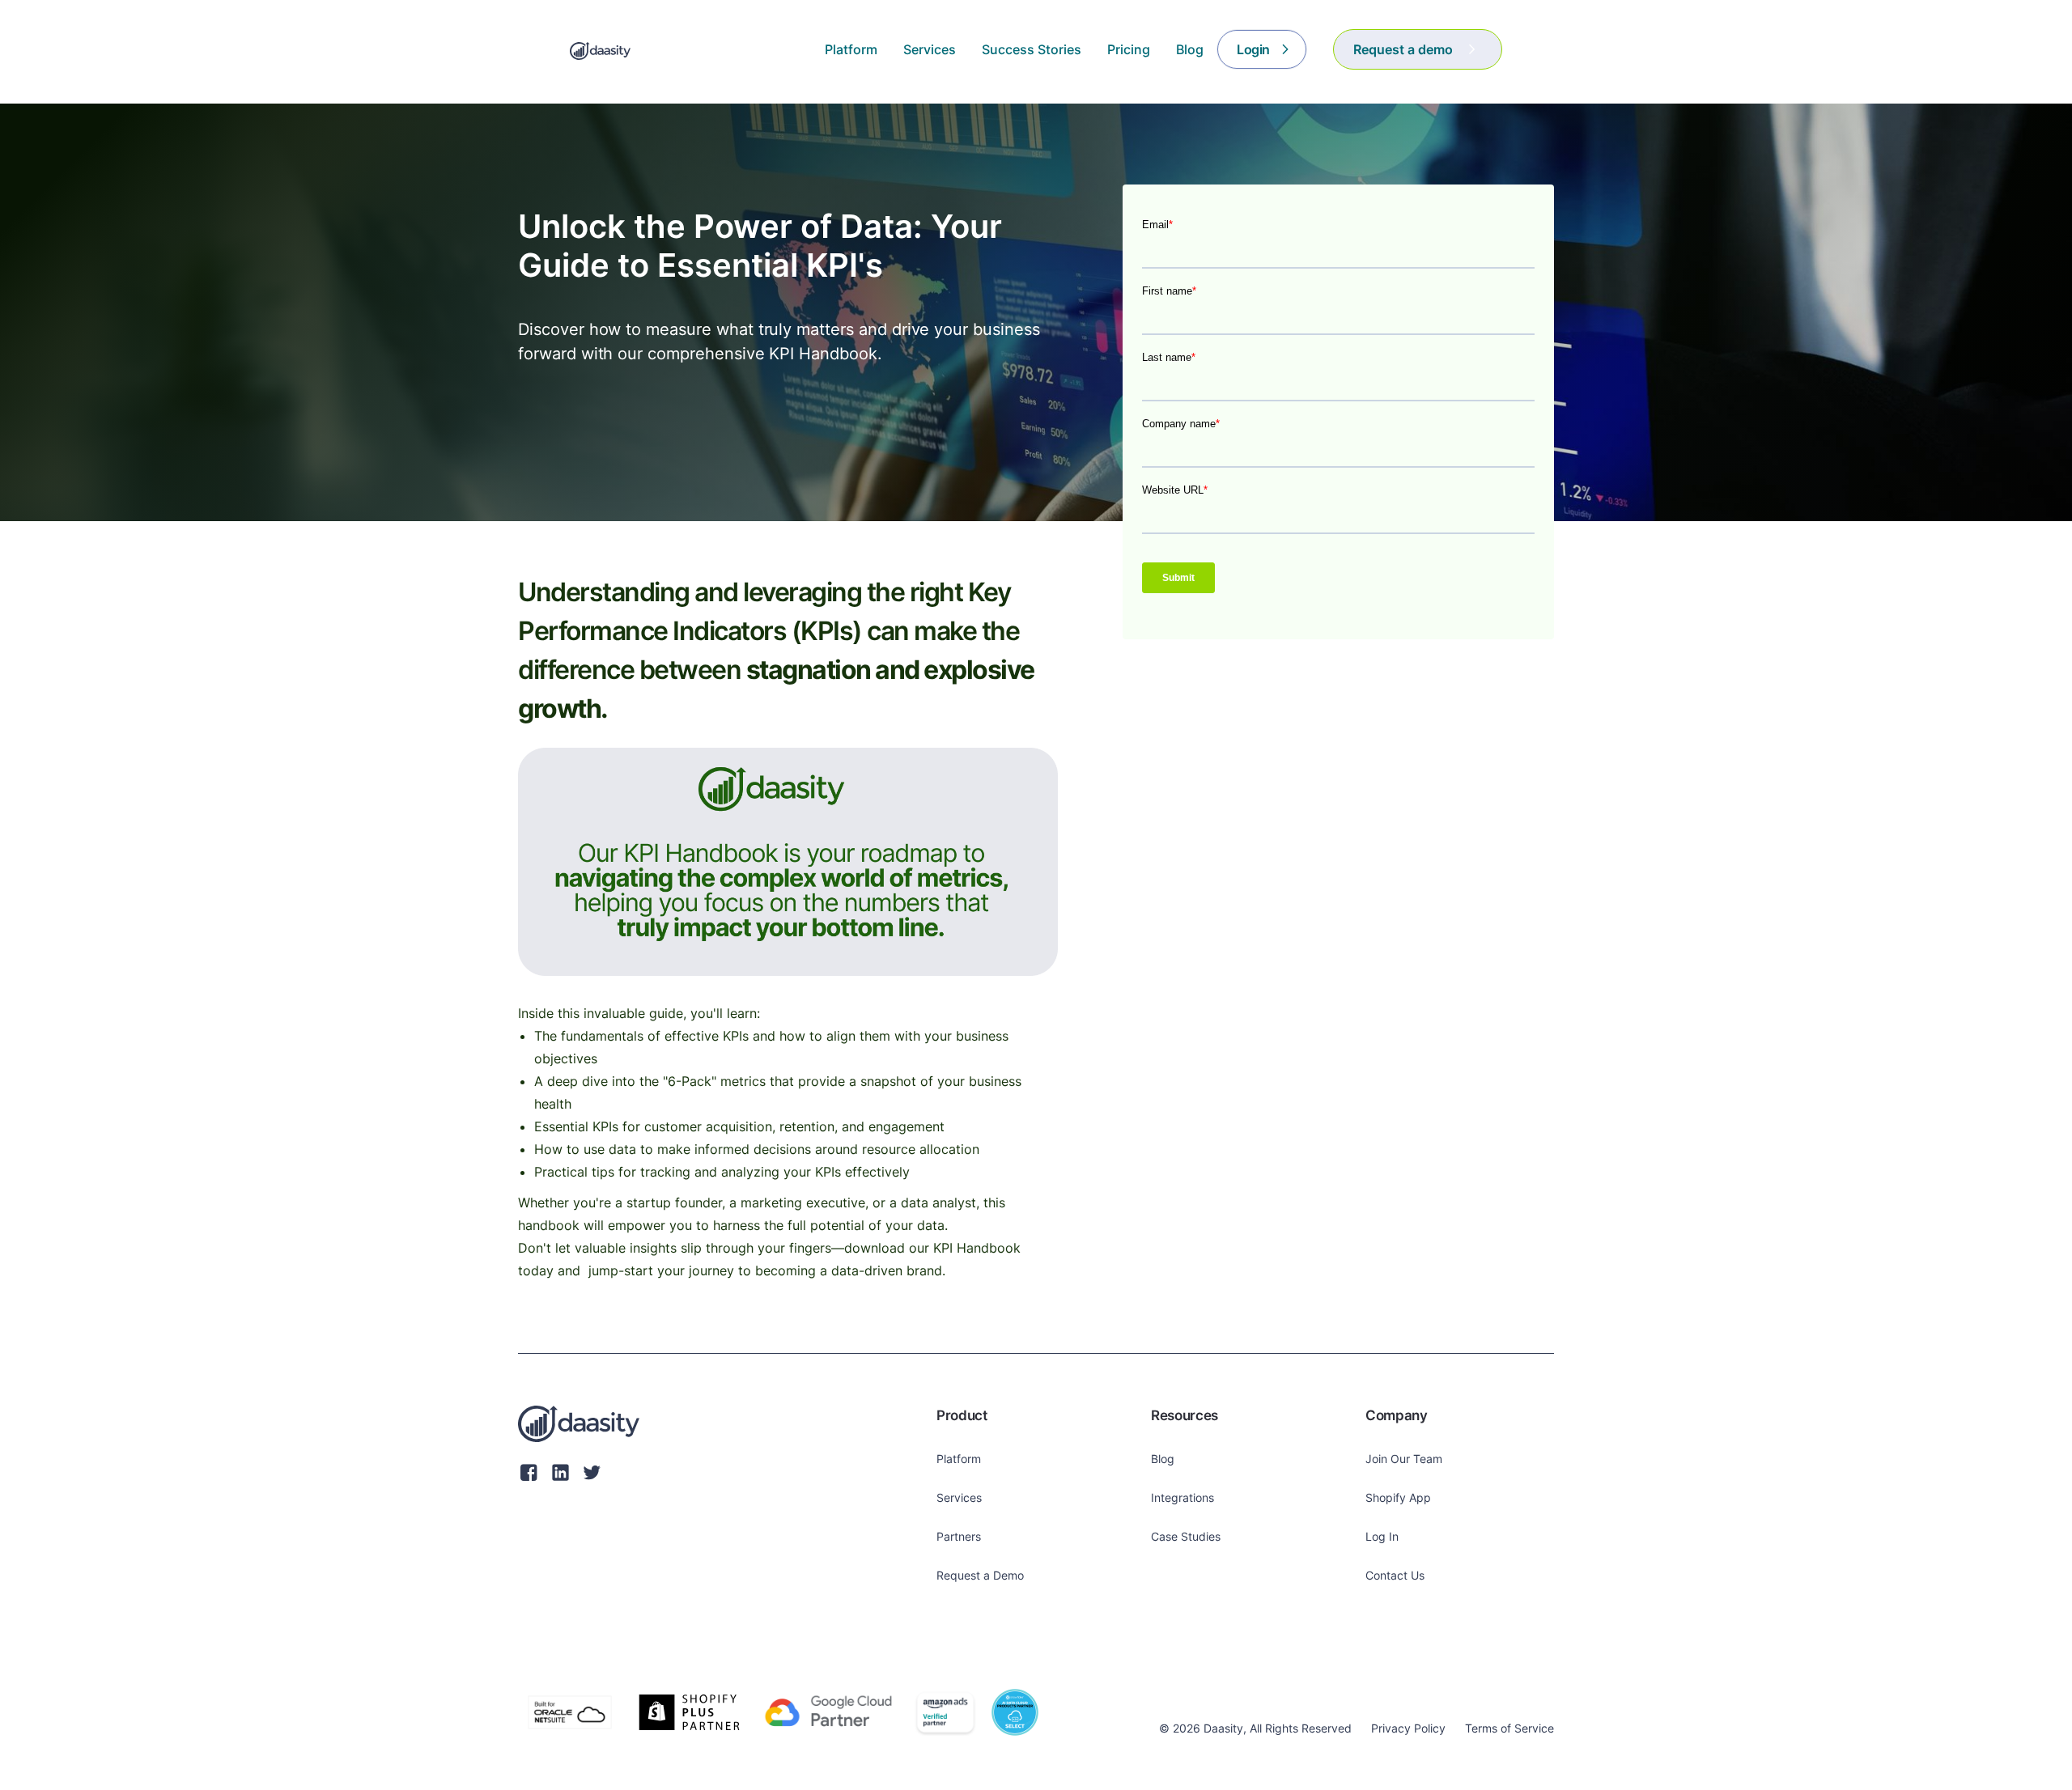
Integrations (1182, 1497)
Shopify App (1398, 1497)
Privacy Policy (1408, 1728)
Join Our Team (1404, 1459)
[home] (600, 49)
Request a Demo (980, 1575)
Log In (1382, 1536)
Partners (959, 1536)
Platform (959, 1459)
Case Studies (1186, 1536)
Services (959, 1497)
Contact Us (1395, 1575)
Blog (1163, 1459)
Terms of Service (1509, 1728)
